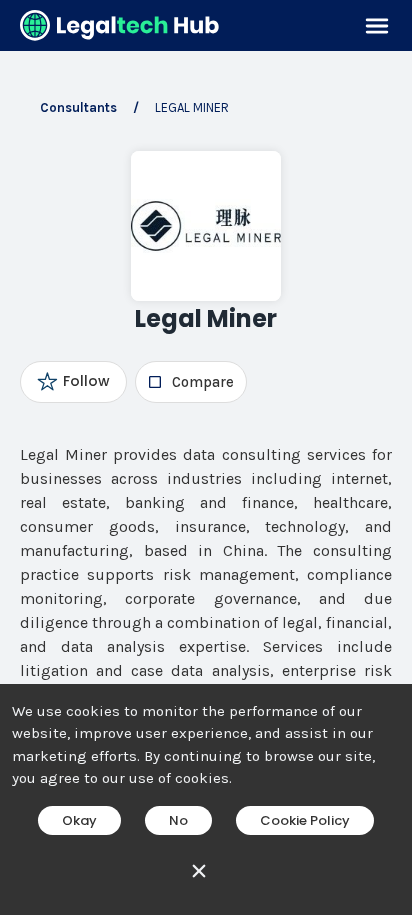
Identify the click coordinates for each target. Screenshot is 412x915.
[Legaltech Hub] (120, 25)
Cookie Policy (305, 820)
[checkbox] (190, 382)
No (178, 820)
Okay (79, 820)
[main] (206, 457)
